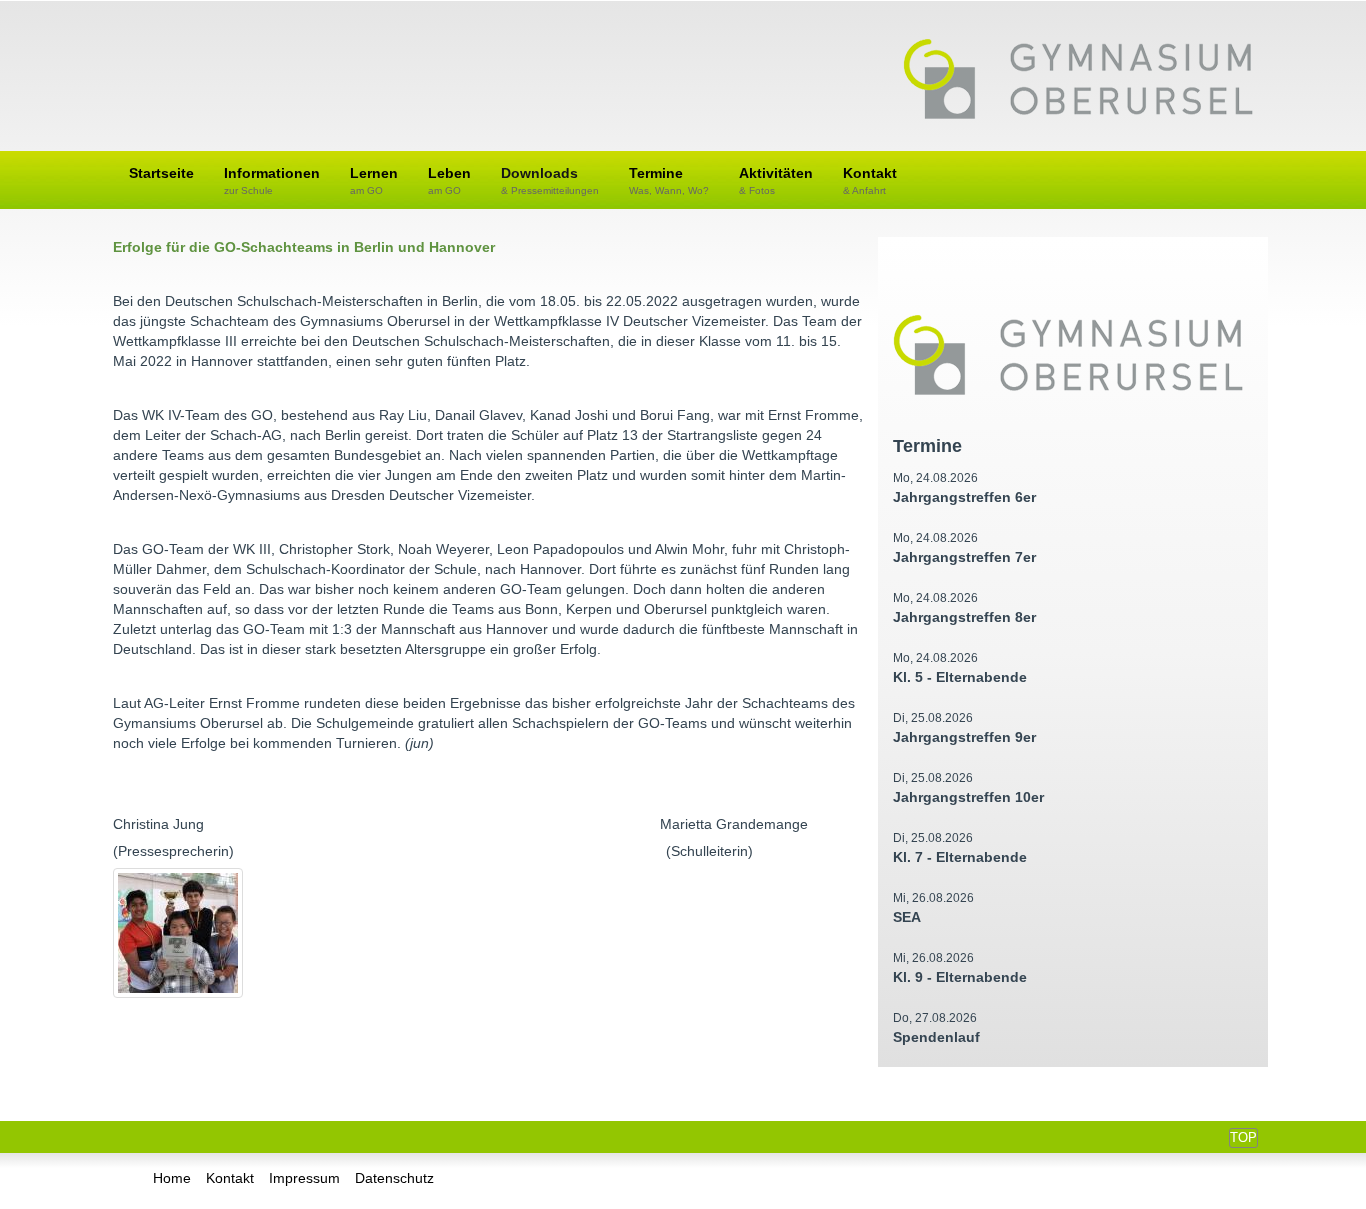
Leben (449, 180)
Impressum (304, 1178)
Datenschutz (394, 1178)
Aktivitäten (776, 180)
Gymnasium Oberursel (1078, 81)
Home (172, 1178)
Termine (669, 180)
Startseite (161, 173)
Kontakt (870, 180)
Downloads (550, 180)
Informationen (272, 180)
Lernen (374, 180)
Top (1243, 1137)
